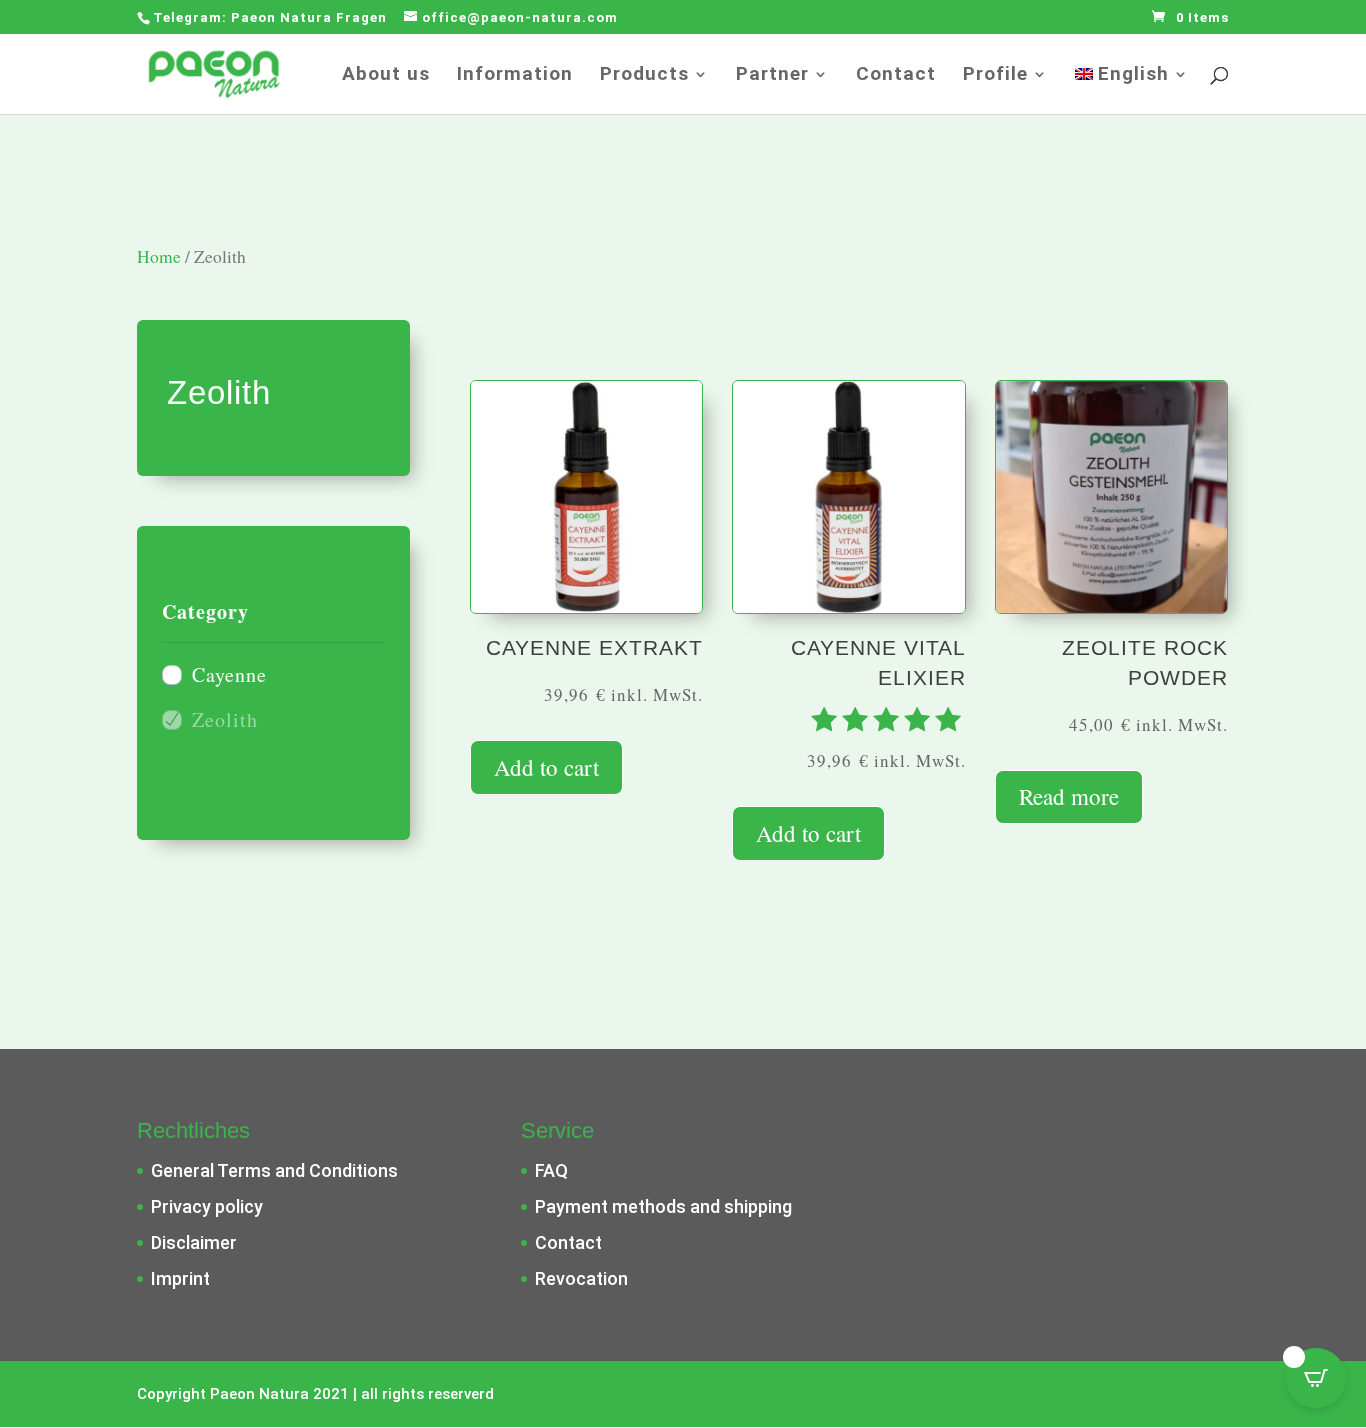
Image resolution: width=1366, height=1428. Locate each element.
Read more (1069, 796)
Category (205, 611)
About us (386, 76)
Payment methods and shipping (663, 1206)
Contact (896, 76)
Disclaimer (194, 1242)
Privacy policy (207, 1206)
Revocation (581, 1278)
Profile (995, 76)
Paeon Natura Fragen (311, 17)
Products (644, 76)
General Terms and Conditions (274, 1170)
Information (515, 76)
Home (159, 256)
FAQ (551, 1170)
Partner (772, 76)
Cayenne (229, 674)
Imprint (180, 1278)
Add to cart (546, 767)
